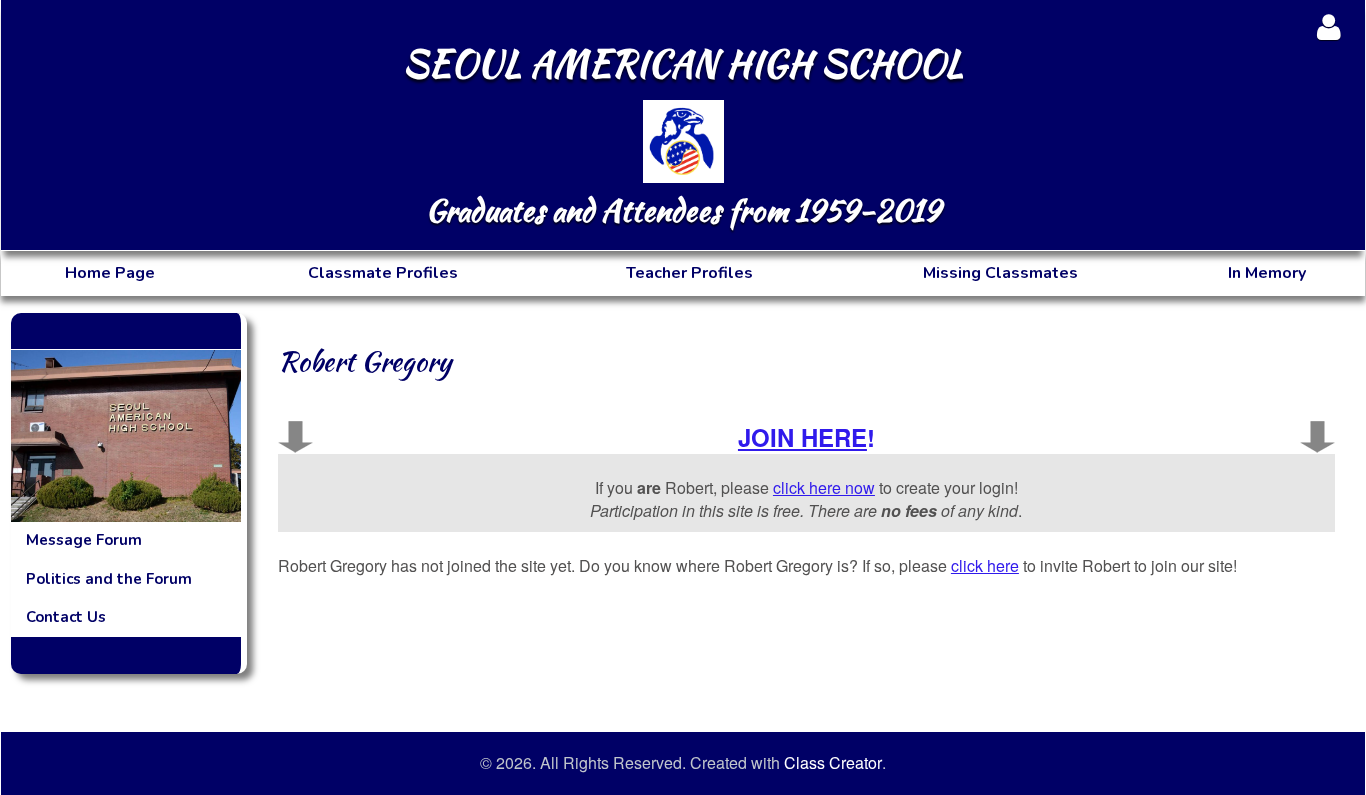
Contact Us (66, 617)
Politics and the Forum (109, 579)
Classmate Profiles (383, 273)
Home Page (110, 273)
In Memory (1267, 273)
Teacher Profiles (689, 273)
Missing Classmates (1000, 273)
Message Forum (84, 540)
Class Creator (833, 763)
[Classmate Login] (1328, 26)
